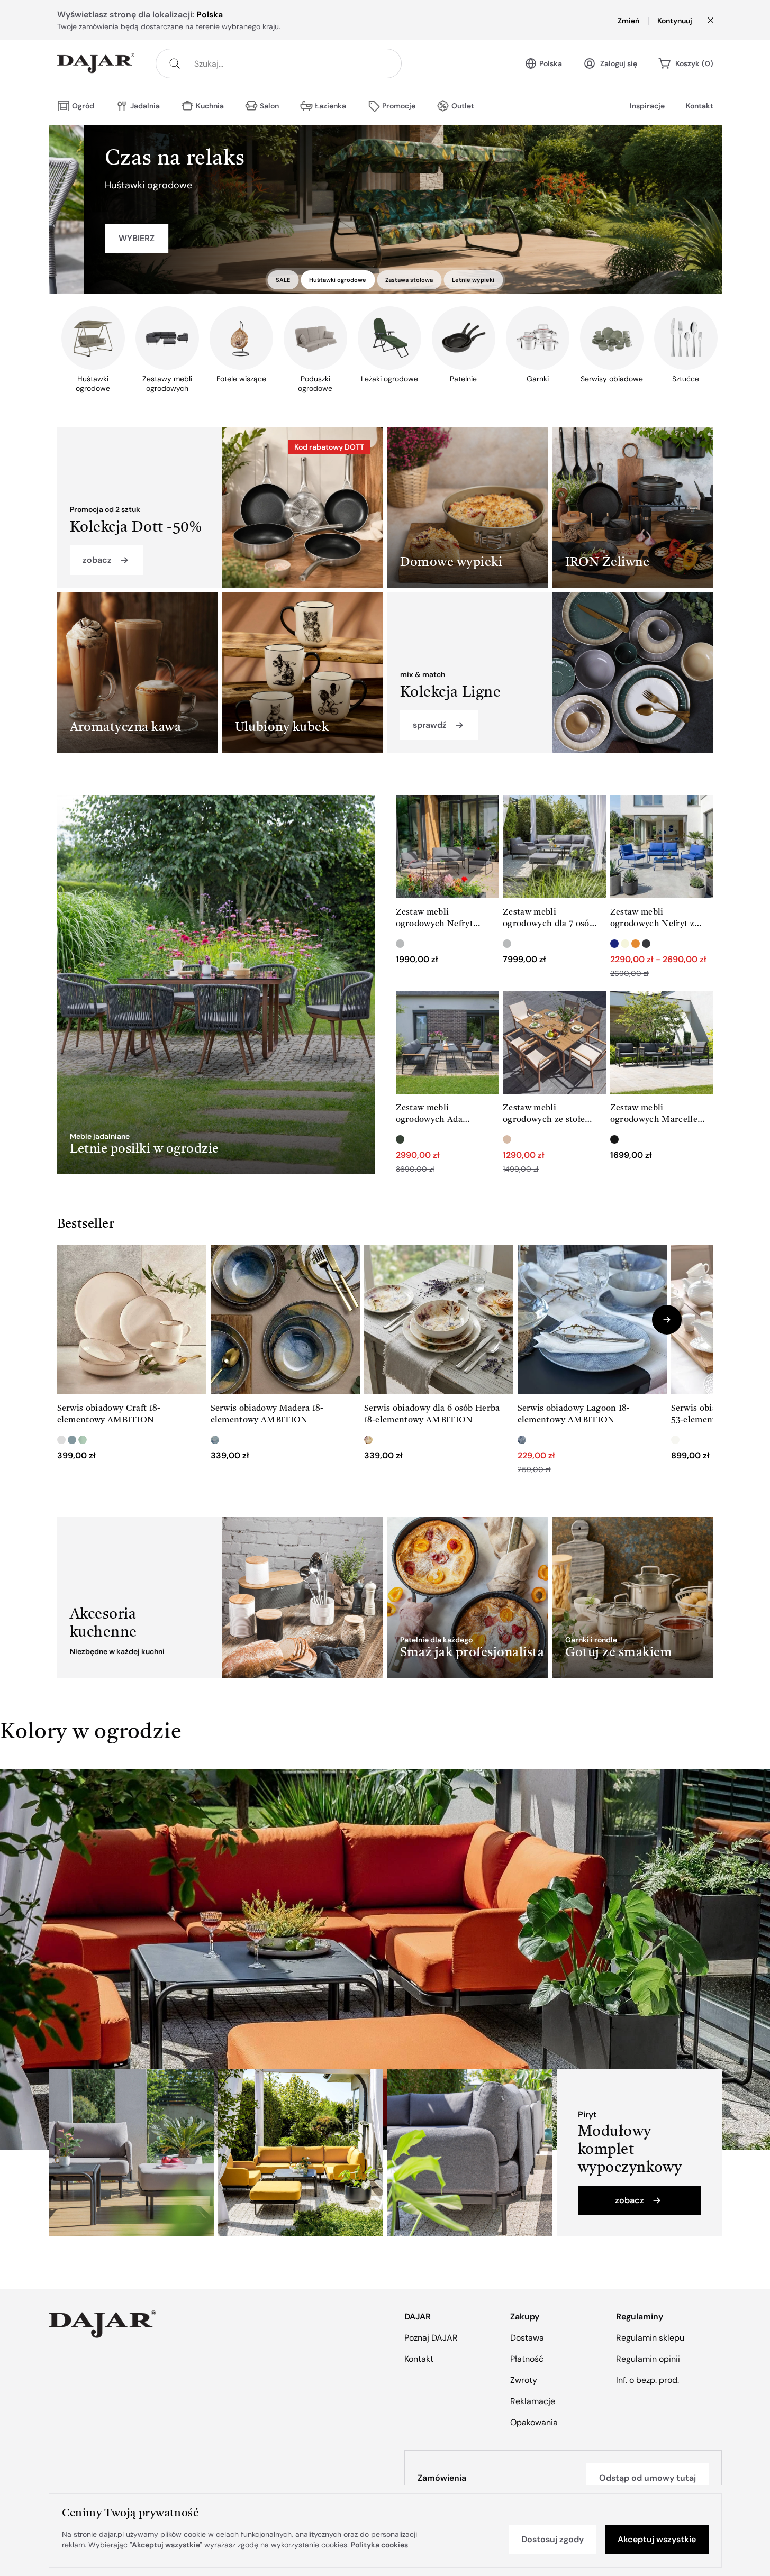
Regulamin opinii (648, 2359)
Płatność (527, 2359)
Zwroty (524, 2380)
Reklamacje (533, 2401)
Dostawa (527, 2338)
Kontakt (700, 106)
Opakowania (534, 2422)
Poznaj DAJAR (431, 2338)
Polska (551, 63)
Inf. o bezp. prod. (647, 2380)
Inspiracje (647, 106)
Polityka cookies (379, 2545)
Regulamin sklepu (650, 2338)
